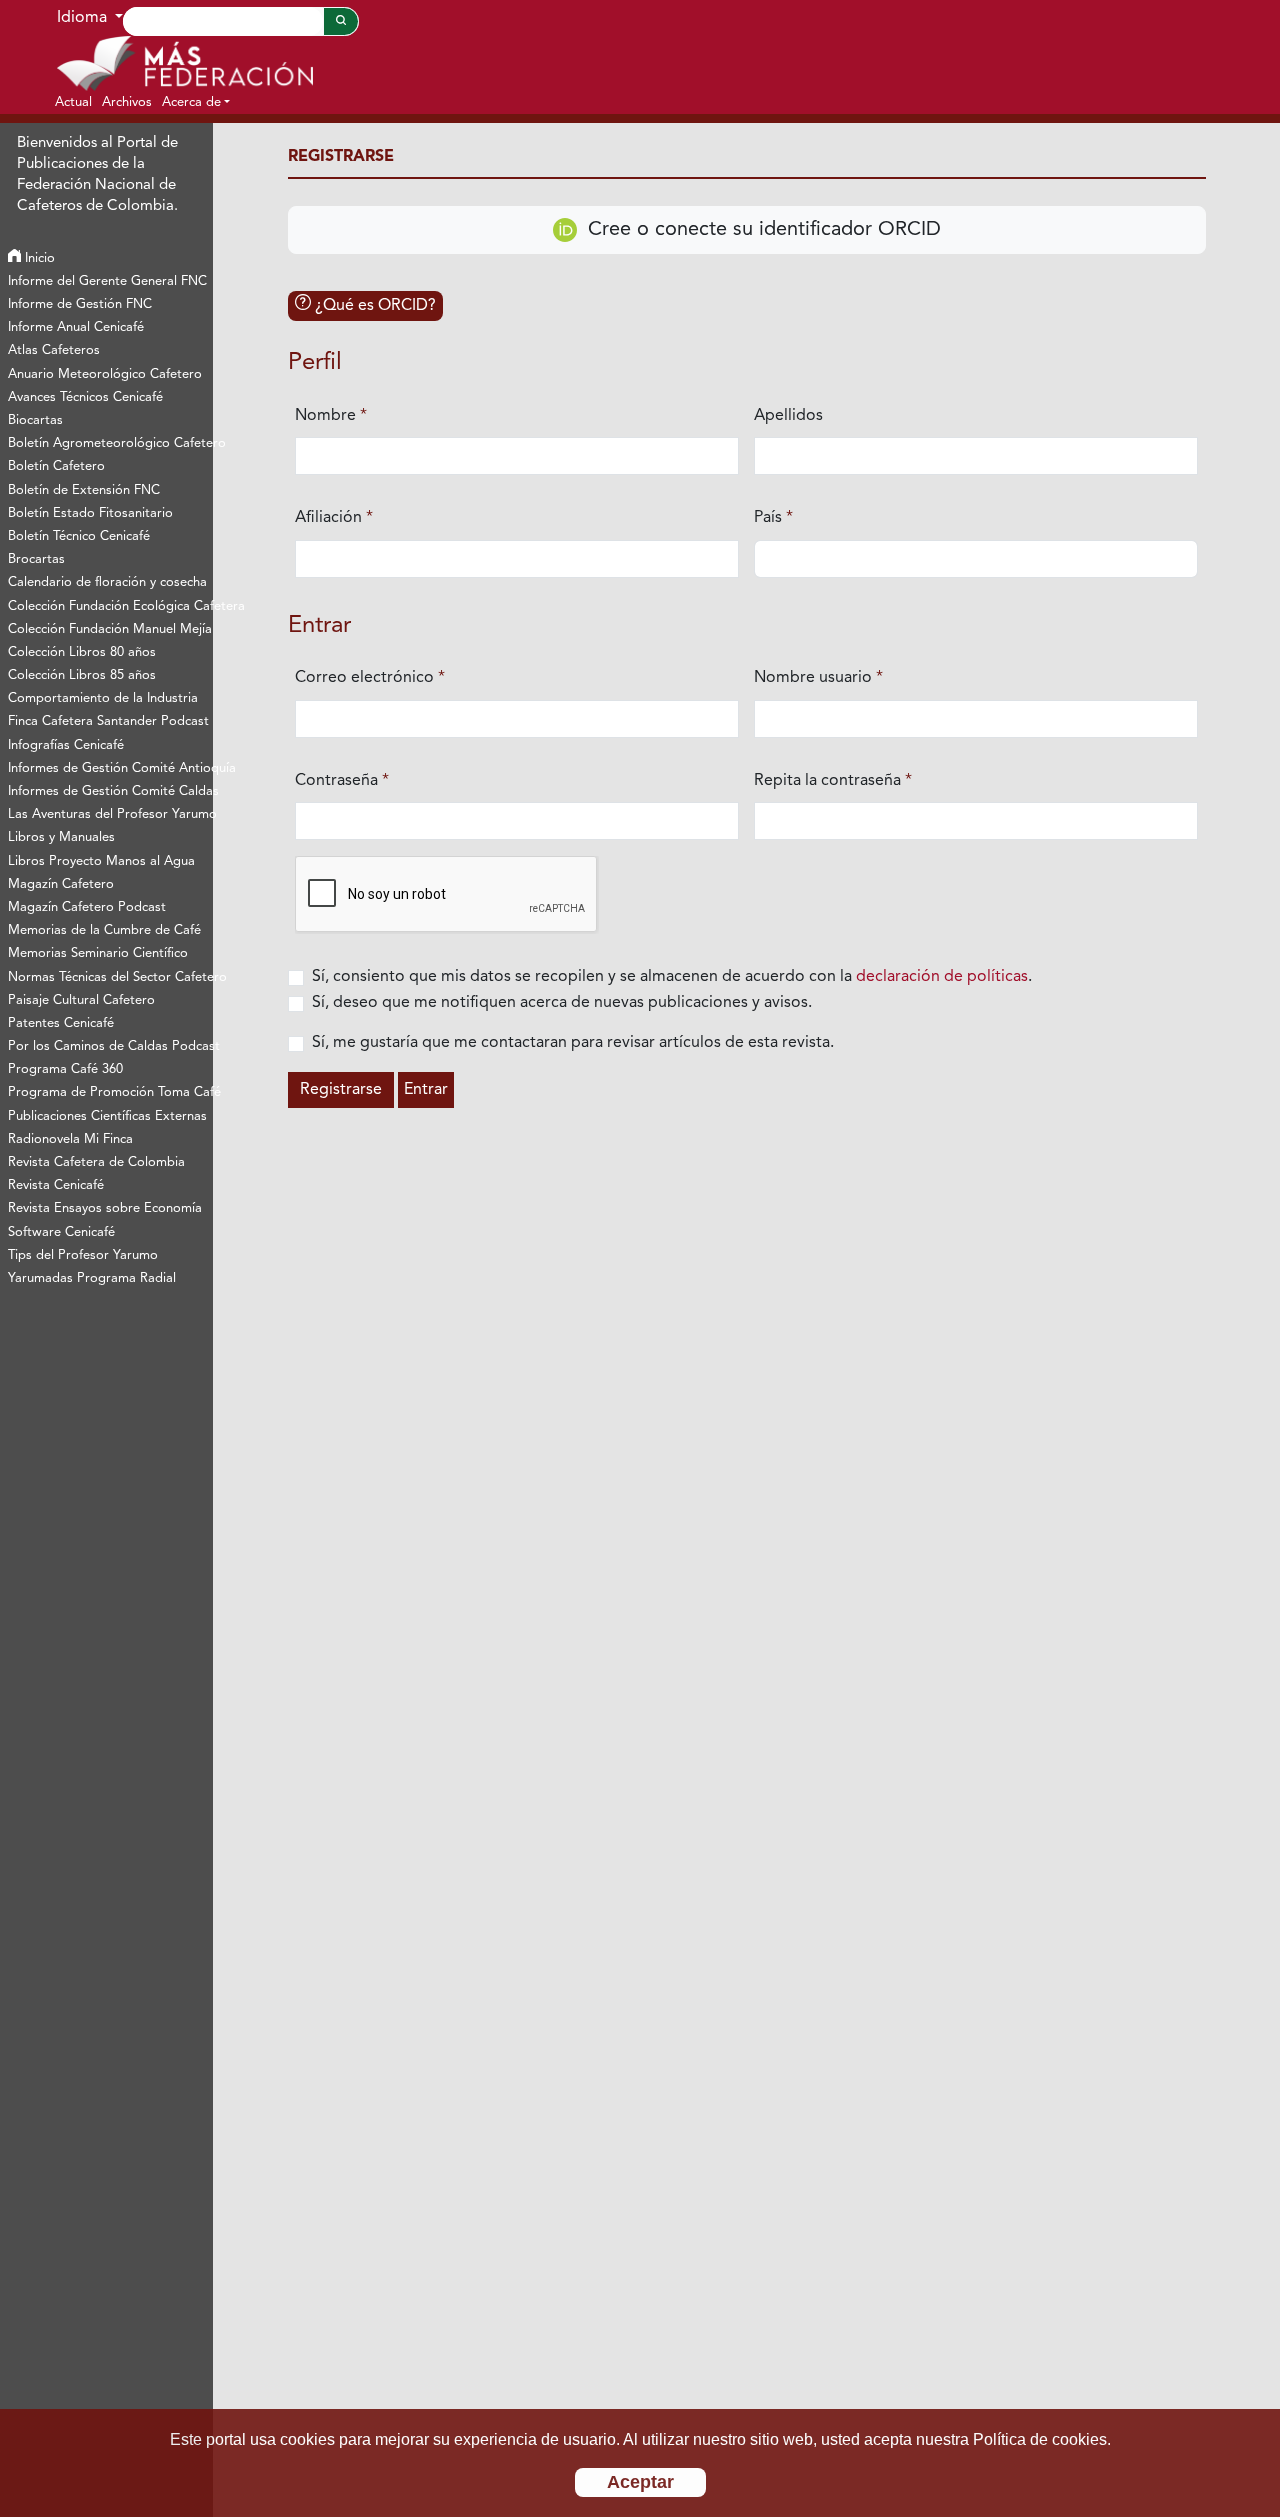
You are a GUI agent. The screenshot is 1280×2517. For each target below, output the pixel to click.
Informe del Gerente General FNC (107, 281)
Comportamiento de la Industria (103, 698)
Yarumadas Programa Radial (92, 1278)
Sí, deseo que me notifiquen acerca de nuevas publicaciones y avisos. (562, 1003)
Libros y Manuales (61, 837)
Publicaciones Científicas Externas (107, 1116)
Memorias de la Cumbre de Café (104, 930)
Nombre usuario (818, 677)
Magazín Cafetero (61, 884)
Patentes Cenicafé (61, 1023)
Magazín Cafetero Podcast (87, 907)
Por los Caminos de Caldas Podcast (110, 1046)
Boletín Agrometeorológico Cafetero (110, 443)
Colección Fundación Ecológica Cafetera (110, 606)
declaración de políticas (942, 977)
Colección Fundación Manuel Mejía (110, 629)
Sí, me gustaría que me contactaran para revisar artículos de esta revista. (573, 1043)
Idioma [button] (84, 18)
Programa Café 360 (65, 1069)
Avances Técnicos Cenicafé (85, 397)
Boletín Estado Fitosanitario (90, 513)
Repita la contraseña (833, 780)
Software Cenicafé (61, 1232)
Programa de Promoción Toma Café (110, 1092)
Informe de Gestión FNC (80, 304)
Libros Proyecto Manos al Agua (101, 861)
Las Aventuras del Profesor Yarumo (110, 814)
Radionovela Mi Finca (70, 1139)
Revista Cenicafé (56, 1185)
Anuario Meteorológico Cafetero (105, 374)
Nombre (331, 415)
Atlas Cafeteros (54, 350)
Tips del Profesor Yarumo (83, 1255)
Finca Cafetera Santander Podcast (108, 721)
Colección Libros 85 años (82, 675)
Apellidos (788, 416)
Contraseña (342, 780)
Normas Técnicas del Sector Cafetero (110, 977)
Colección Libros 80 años (82, 652)
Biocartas (35, 420)
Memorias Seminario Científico (98, 953)
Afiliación (334, 517)
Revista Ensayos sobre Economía (105, 1208)
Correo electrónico (370, 677)
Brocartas (36, 559)
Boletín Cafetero (56, 466)
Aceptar (640, 2482)
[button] (196, 102)
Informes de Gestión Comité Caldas (110, 791)
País (773, 517)
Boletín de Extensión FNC (84, 490)
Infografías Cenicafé (66, 745)
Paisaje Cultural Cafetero (81, 1000)
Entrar (426, 1090)
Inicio (38, 258)
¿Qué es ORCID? (373, 306)
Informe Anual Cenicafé (76, 327)
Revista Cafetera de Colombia (96, 1162)
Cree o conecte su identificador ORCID (761, 230)
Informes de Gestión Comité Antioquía (110, 768)
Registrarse (341, 1090)
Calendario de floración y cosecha (107, 582)
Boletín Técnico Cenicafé (79, 536)
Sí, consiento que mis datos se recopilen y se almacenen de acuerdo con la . (672, 977)
